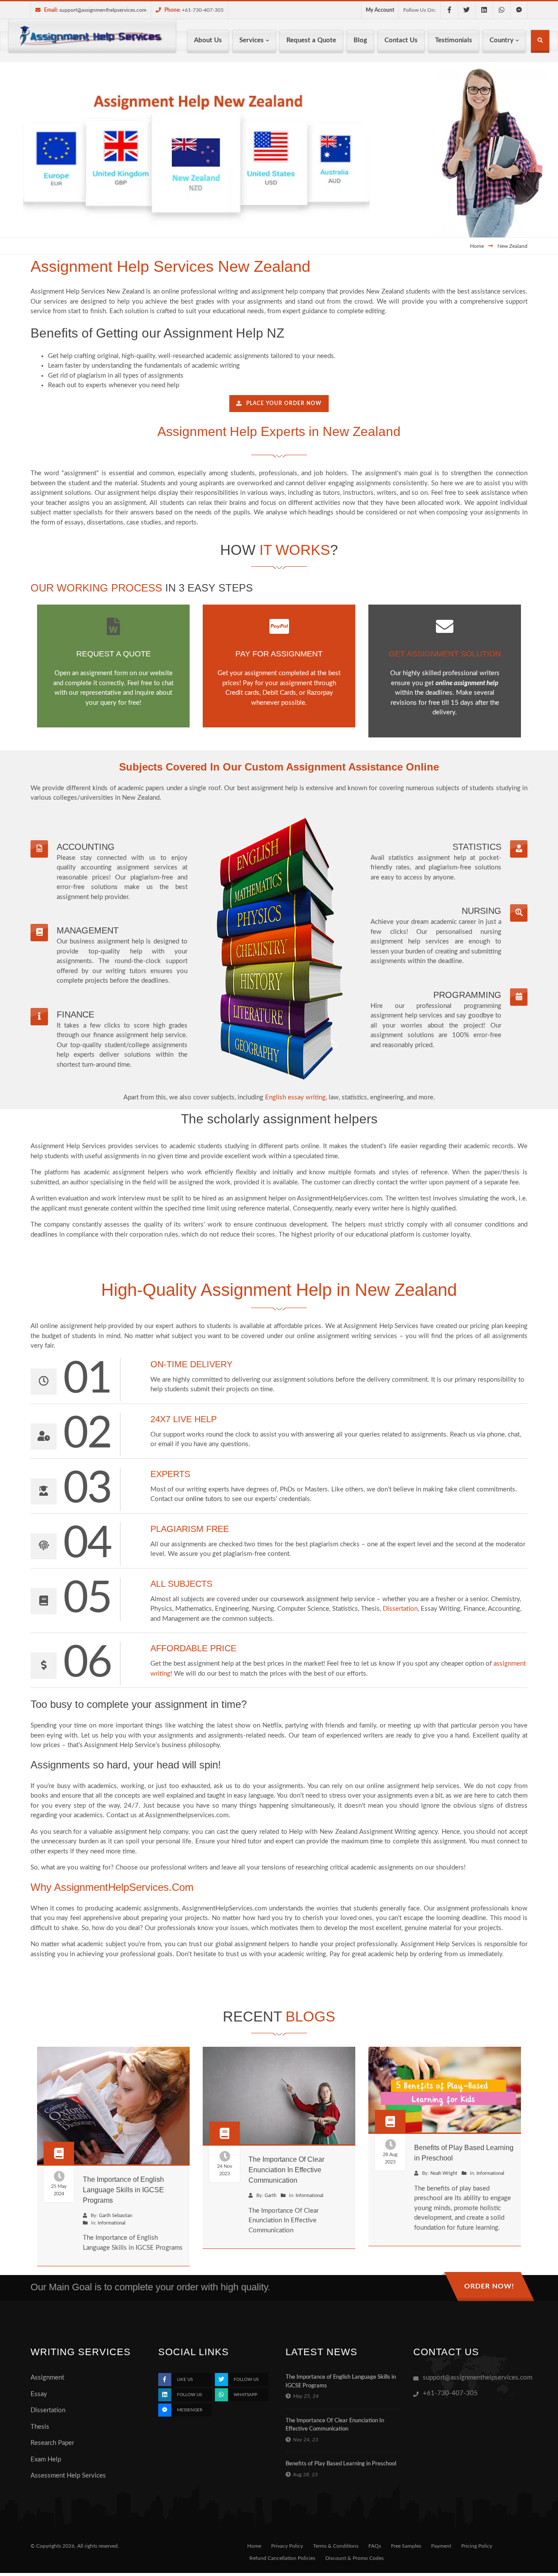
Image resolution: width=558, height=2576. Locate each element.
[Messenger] (519, 10)
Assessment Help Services (68, 2476)
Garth (270, 2196)
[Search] (540, 42)
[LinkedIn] (484, 10)
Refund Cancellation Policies (282, 2558)
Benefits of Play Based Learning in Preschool (341, 2464)
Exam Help (46, 2459)
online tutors (204, 1499)
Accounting (86, 847)
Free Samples (406, 2546)
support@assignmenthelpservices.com (103, 10)
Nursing (481, 911)
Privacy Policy (287, 2546)
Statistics (477, 847)
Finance (75, 1014)
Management (88, 930)
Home (477, 246)
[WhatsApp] (501, 10)
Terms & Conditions (336, 2546)
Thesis (40, 2427)
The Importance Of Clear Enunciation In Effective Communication (286, 2170)
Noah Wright (444, 2173)
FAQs (375, 2546)
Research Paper (52, 2443)
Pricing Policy (477, 2546)
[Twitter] (466, 10)
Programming (467, 995)
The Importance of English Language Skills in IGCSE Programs (123, 2190)
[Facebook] (449, 10)
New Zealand (512, 246)
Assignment (47, 2378)
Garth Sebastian (116, 2216)
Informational (112, 2223)
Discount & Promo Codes (354, 2558)
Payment (441, 2546)
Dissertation (48, 2410)
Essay (39, 2394)
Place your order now (284, 403)
